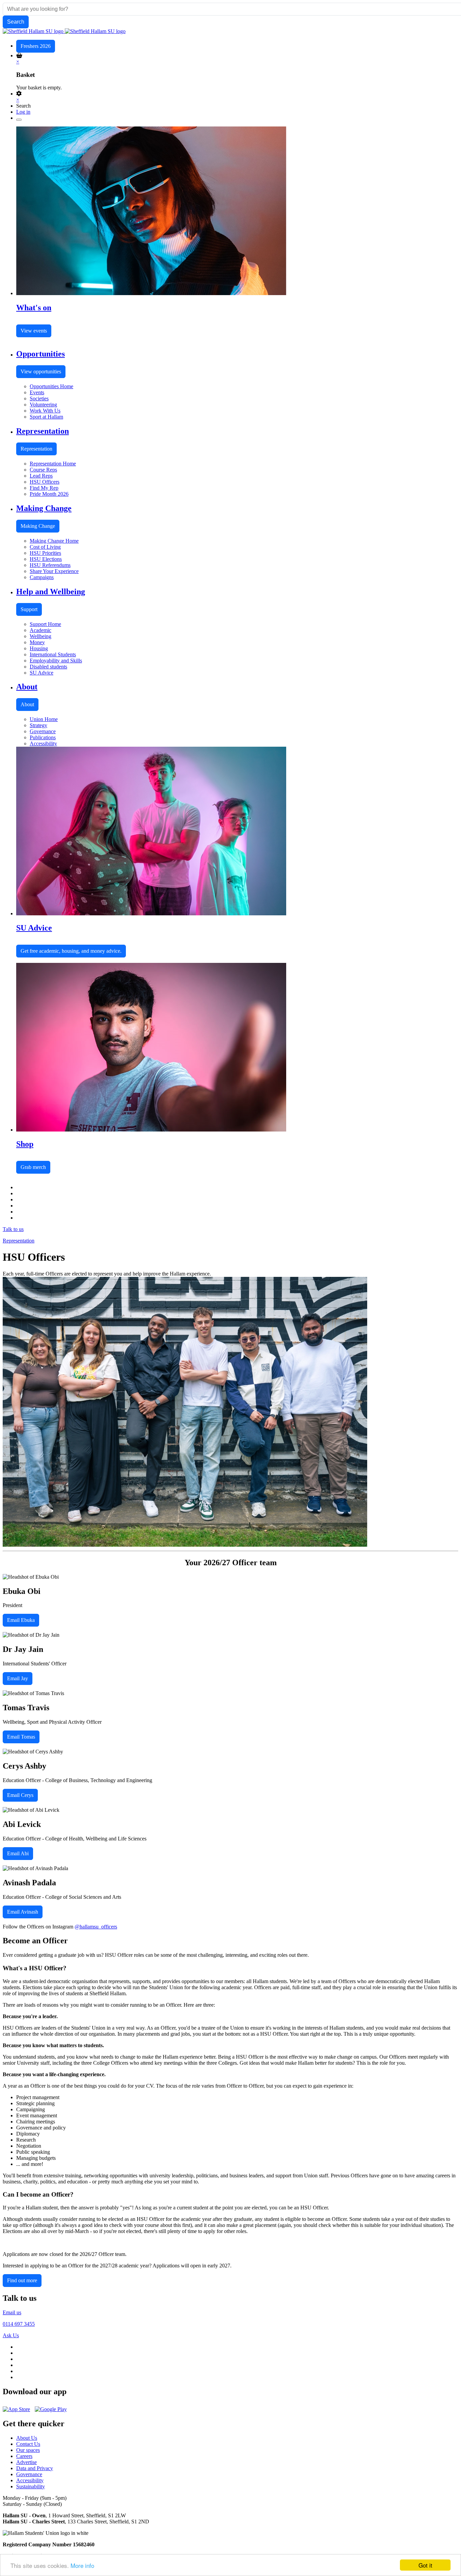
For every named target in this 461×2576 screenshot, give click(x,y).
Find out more (22, 2280)
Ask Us (11, 2335)
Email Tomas (21, 1737)
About (27, 704)
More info (82, 2565)
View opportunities (41, 371)
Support (29, 609)
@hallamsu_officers (96, 1927)
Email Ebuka (21, 1620)
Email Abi (18, 1853)
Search (23, 106)
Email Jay (18, 1678)
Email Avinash (23, 1912)
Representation (36, 449)
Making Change (38, 526)
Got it (425, 2565)
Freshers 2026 (36, 46)
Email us (12, 2312)
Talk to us (13, 1229)
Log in (23, 112)
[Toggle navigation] (19, 120)
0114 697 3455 (19, 2324)
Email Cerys (20, 1795)
